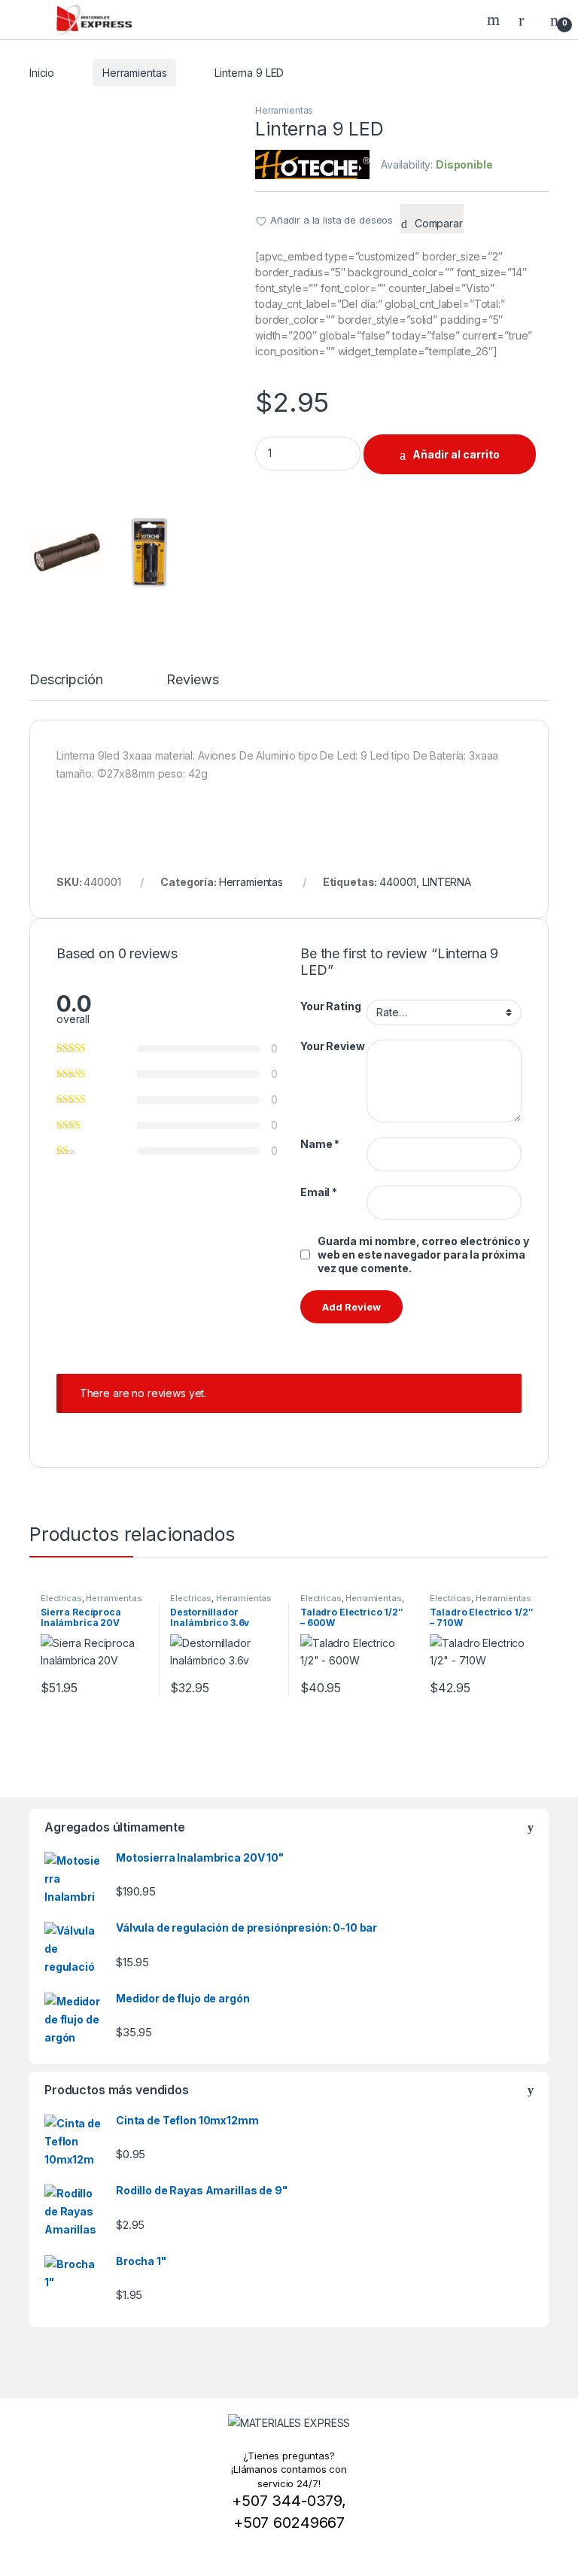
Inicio (42, 73)
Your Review (332, 1046)
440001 (398, 882)
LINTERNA (447, 882)
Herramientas (134, 73)
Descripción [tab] (66, 680)
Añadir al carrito (456, 454)
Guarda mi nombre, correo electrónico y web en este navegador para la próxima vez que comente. (423, 1255)
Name (320, 1144)
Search (495, 20)
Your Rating (330, 1006)
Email (319, 1192)
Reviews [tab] (192, 680)
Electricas (61, 1598)
